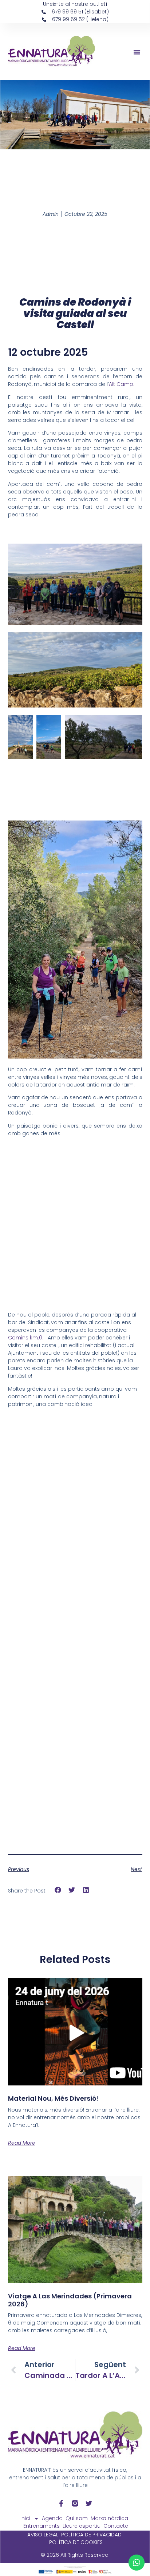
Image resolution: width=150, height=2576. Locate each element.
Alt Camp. (122, 384)
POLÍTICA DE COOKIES (76, 2542)
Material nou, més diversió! (54, 2098)
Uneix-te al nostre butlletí (75, 4)
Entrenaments (42, 2526)
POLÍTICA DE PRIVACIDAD (91, 2535)
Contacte (116, 2526)
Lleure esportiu (82, 2526)
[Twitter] (89, 2503)
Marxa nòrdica (109, 2518)
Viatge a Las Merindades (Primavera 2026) (70, 2300)
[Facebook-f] (61, 2503)
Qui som (77, 2518)
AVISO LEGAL (43, 2535)
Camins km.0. (28, 1338)
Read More (22, 2143)
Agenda (52, 2518)
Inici (25, 2518)
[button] (137, 52)
